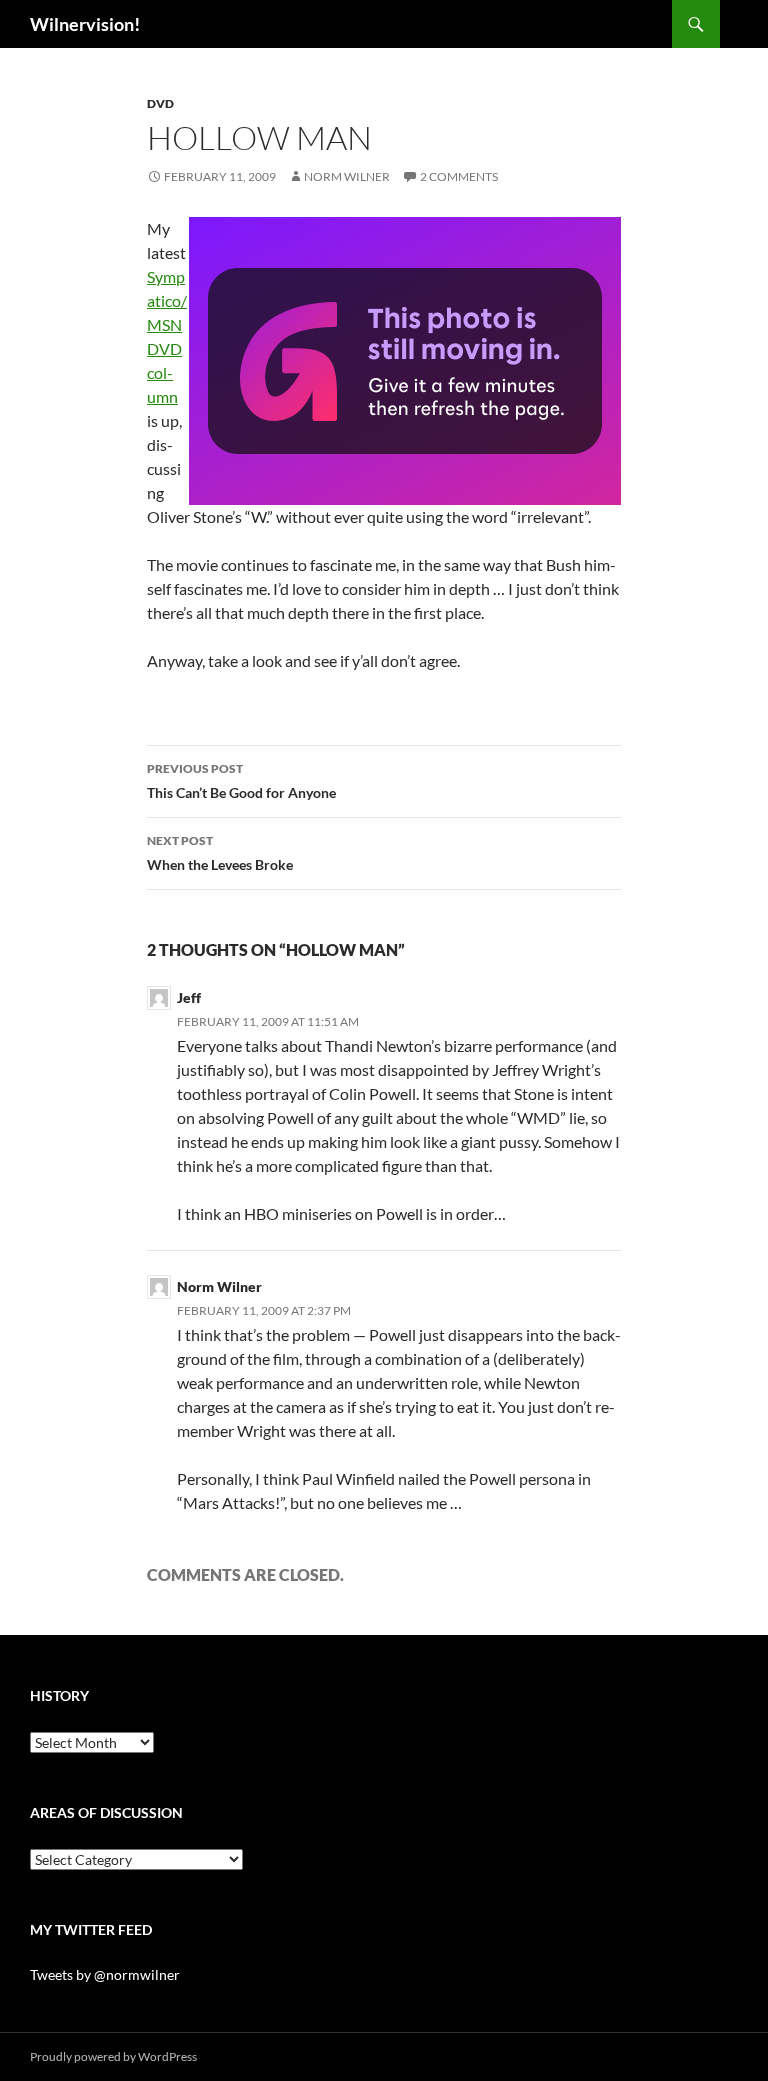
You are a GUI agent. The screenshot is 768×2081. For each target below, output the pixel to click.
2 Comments (459, 176)
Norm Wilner (347, 176)
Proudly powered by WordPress (113, 2056)
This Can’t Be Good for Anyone (241, 781)
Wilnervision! (85, 24)
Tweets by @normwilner (105, 1974)
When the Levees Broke (220, 853)
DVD (160, 103)
